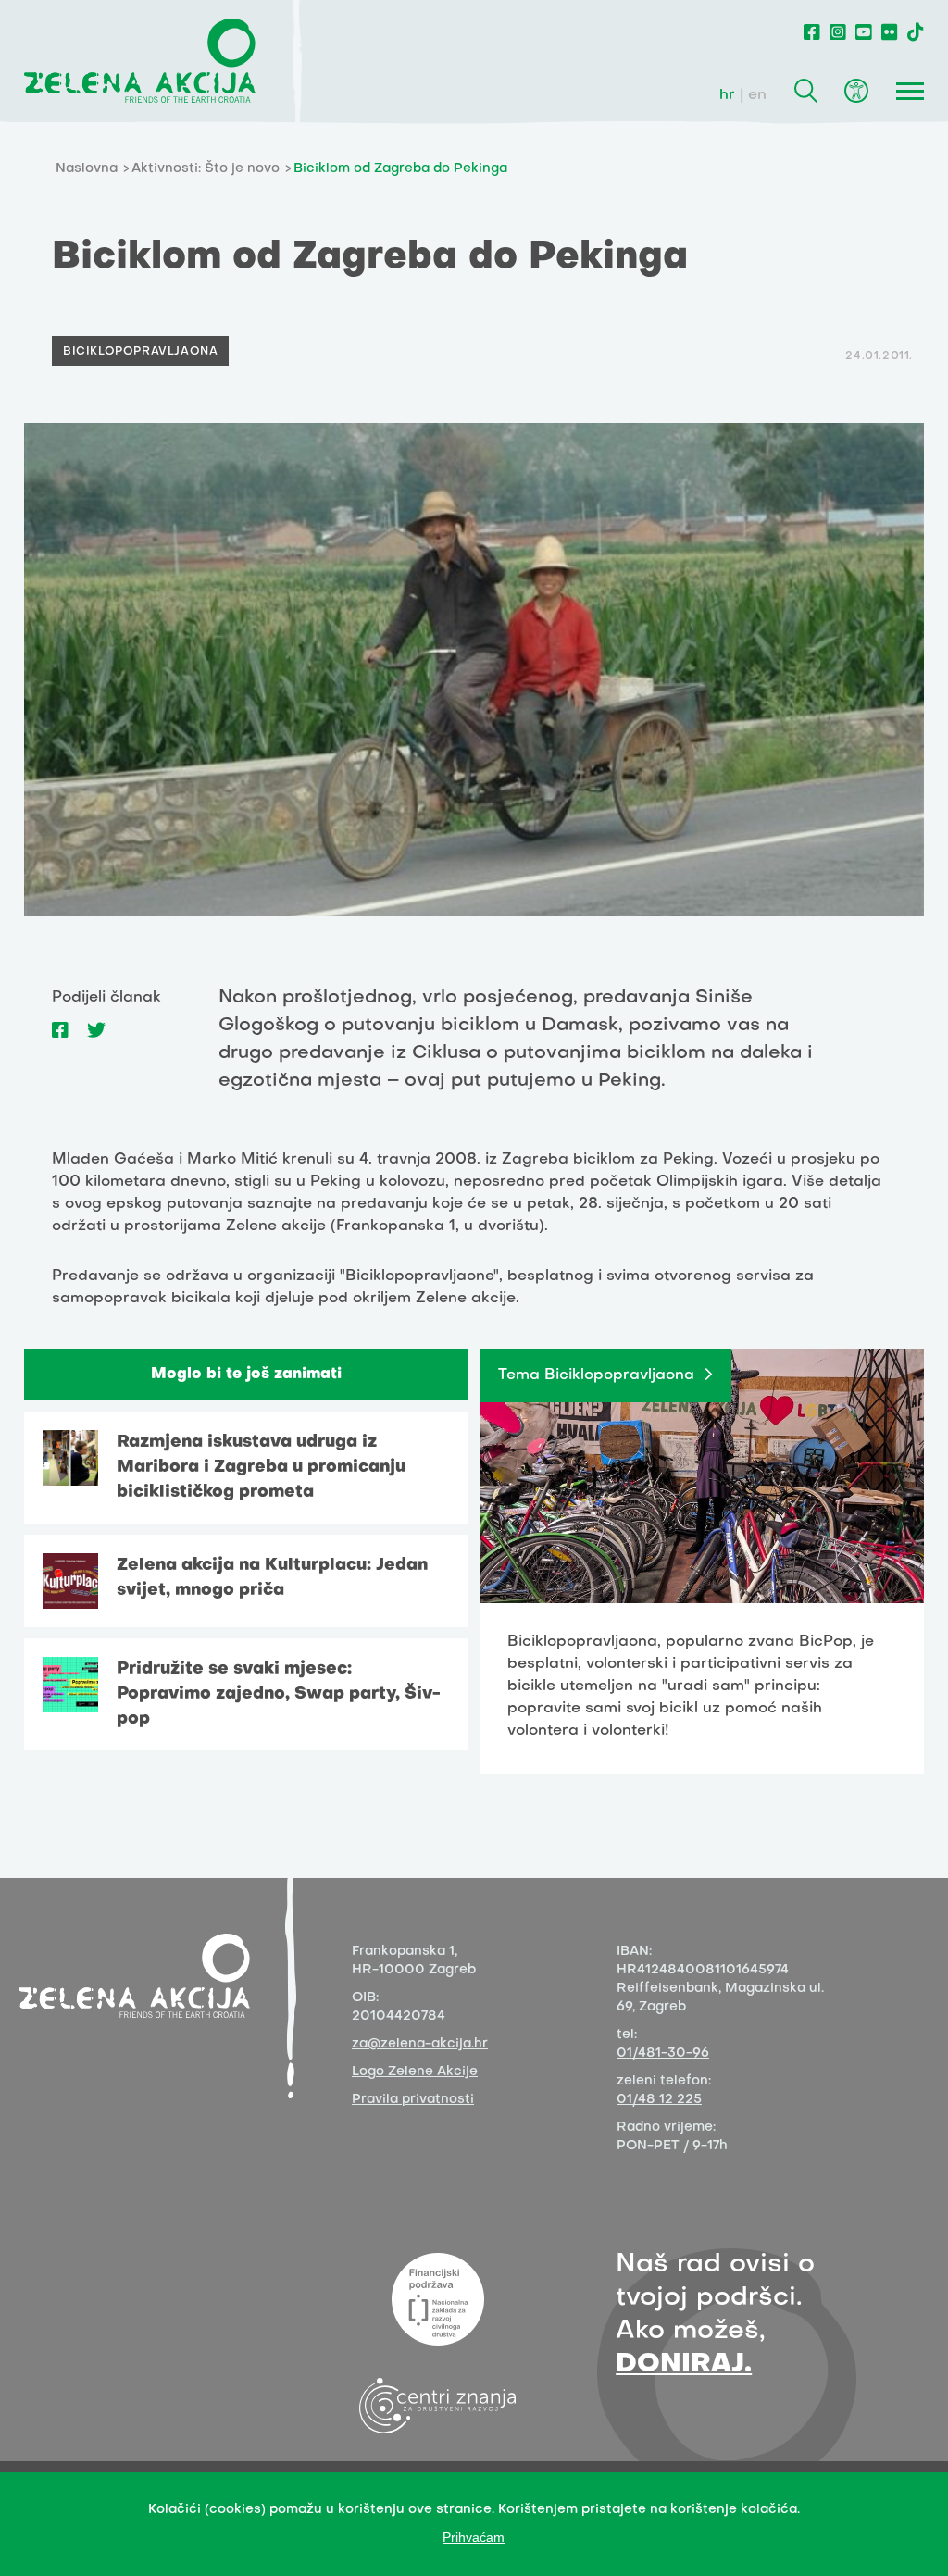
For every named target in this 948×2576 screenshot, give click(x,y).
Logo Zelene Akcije (415, 2072)
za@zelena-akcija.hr (420, 2044)
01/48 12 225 (659, 2100)
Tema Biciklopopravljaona (596, 1375)
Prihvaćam (474, 2537)
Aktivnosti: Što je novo (206, 169)
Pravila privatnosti (413, 2100)
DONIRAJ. (684, 2364)
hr (727, 95)
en (757, 95)
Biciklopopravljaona (140, 352)
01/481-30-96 (663, 2053)
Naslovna (87, 169)
